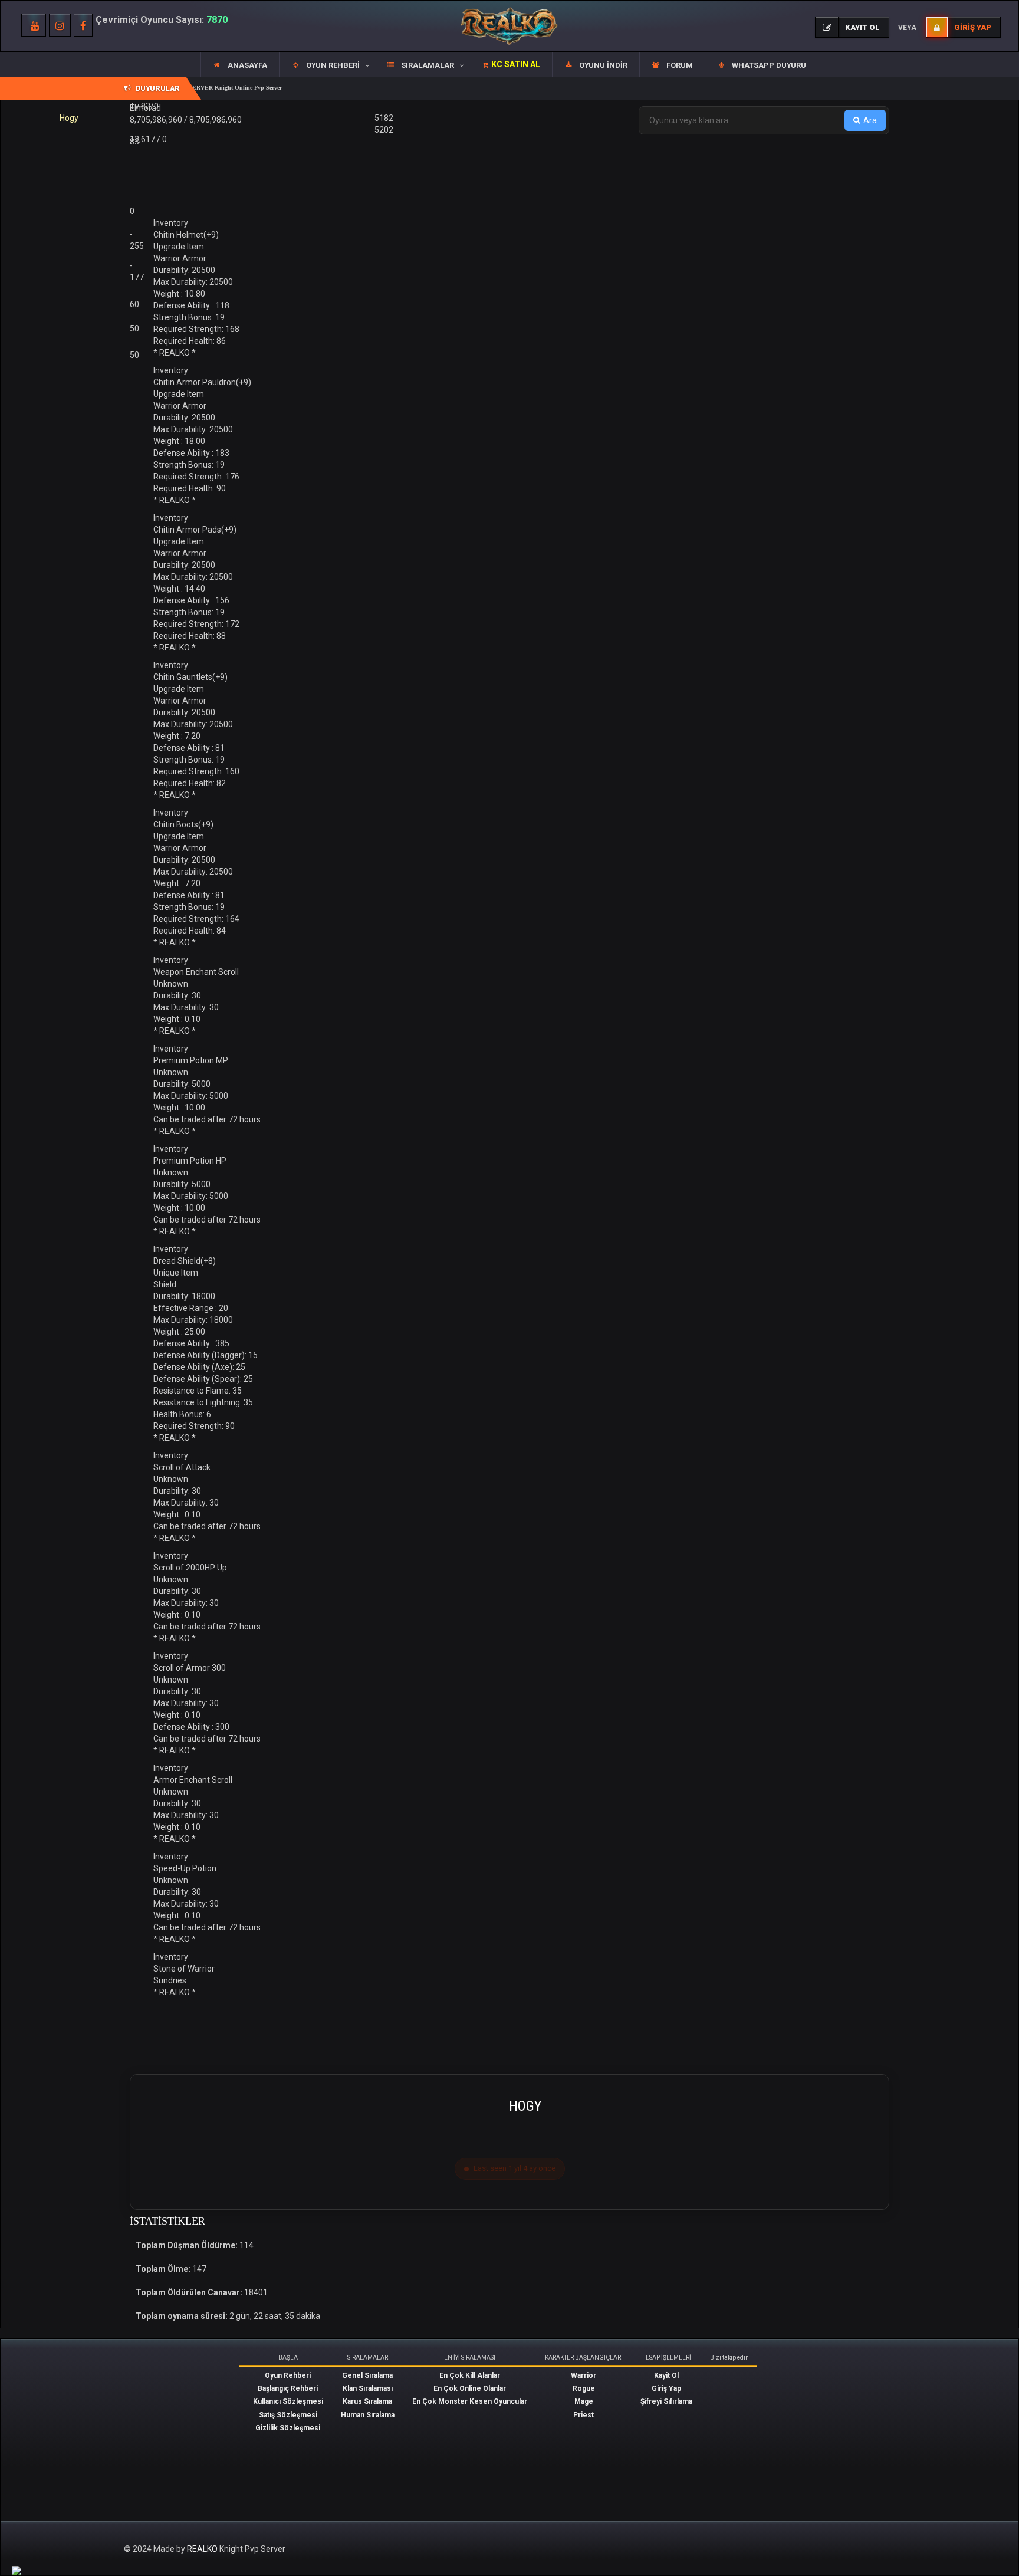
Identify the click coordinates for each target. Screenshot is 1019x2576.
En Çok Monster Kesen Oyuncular (470, 2401)
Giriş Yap (666, 2388)
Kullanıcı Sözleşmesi (288, 2401)
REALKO (203, 2549)
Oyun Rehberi (288, 2375)
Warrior (584, 2375)
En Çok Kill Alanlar (470, 2375)
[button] (326, 65)
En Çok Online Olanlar (470, 2388)
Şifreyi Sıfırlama (666, 2401)
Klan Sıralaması (368, 2388)
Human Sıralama (368, 2415)
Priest (584, 2415)
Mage (584, 2401)
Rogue (584, 2388)
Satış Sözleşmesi (288, 2415)
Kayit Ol (666, 2375)
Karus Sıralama (367, 2401)
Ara (870, 120)
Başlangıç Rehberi (288, 2388)
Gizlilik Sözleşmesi (288, 2428)
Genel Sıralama (367, 2375)
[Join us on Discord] (17, 2570)
